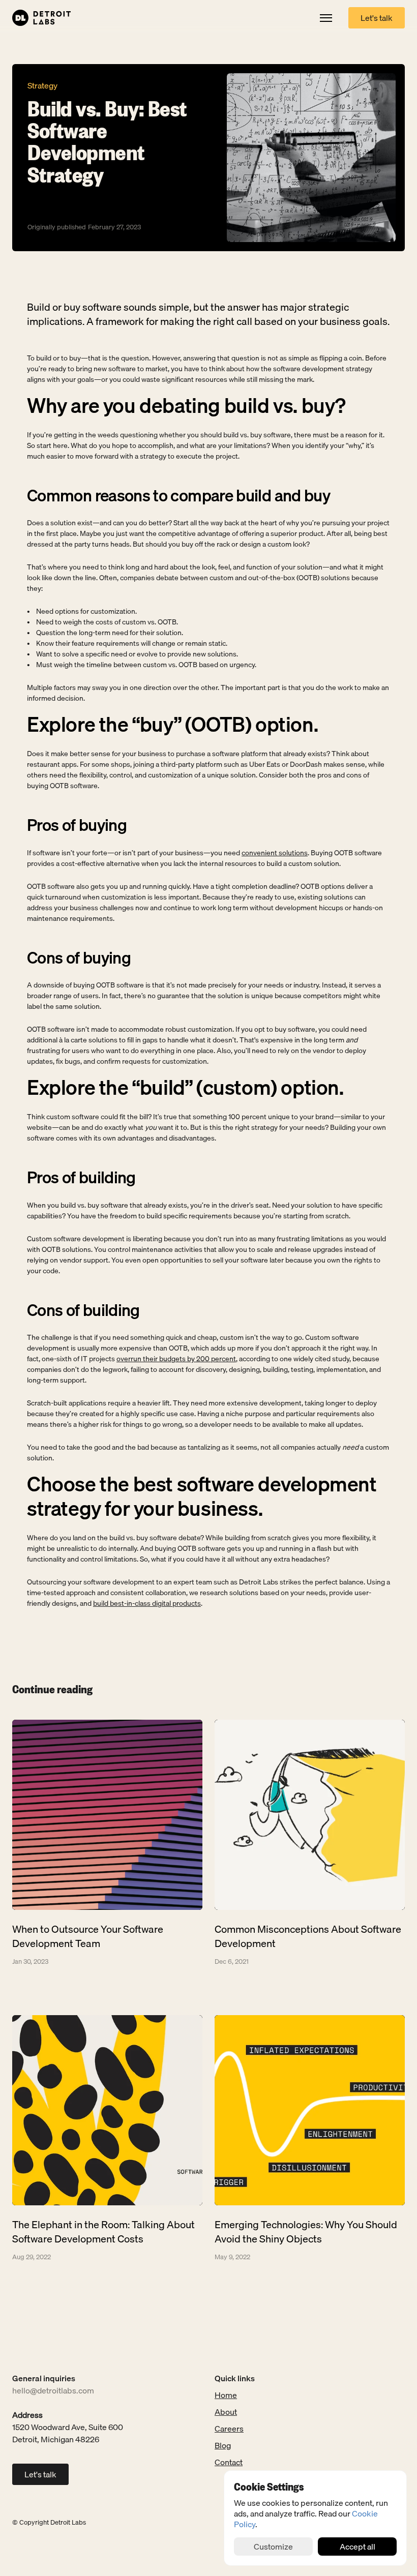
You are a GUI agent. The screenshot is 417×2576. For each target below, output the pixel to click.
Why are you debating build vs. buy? (186, 405)
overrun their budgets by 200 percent (176, 1359)
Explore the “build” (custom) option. (185, 1088)
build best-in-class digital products (147, 1604)
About (226, 2412)
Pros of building (81, 1178)
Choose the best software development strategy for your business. (204, 1496)
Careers (229, 2429)
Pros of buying (77, 826)
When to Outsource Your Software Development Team (89, 1936)
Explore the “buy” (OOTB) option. (172, 725)
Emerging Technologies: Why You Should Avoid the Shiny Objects (307, 2231)
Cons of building (83, 1310)
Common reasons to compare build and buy (178, 496)
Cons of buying (79, 958)
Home (226, 2395)
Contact (229, 2462)
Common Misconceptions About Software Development (309, 1936)
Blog (223, 2445)
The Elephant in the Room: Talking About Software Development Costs (105, 2231)
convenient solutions (275, 853)
